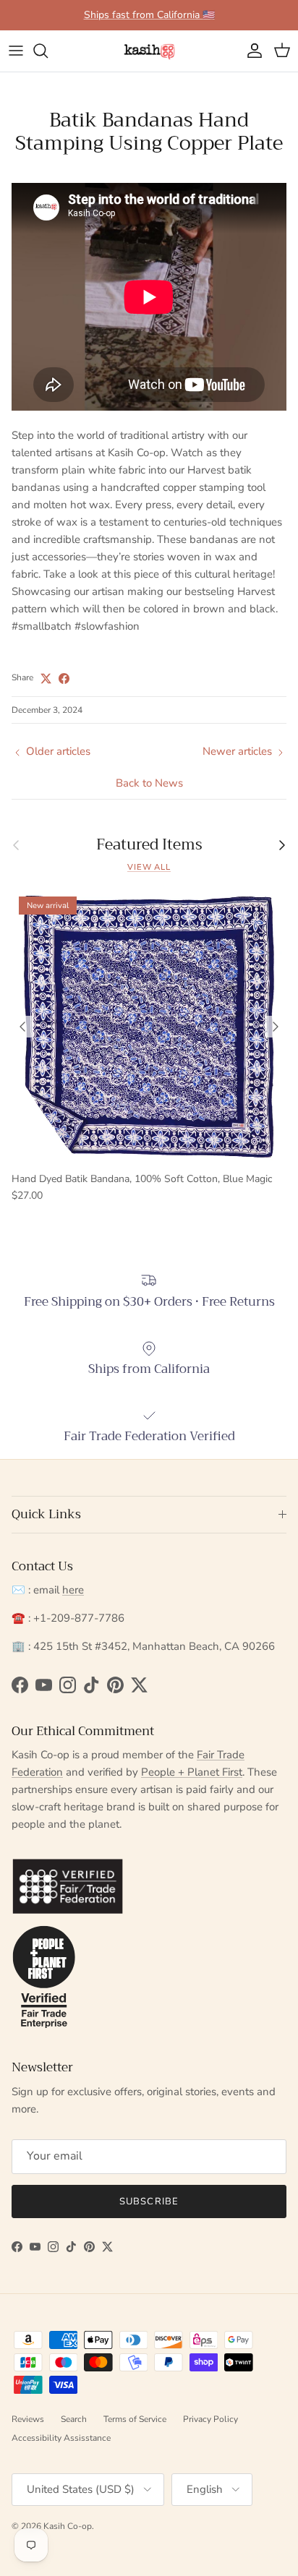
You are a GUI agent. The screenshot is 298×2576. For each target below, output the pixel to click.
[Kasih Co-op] (149, 51)
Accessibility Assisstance (61, 2438)
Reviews (28, 2419)
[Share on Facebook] (64, 679)
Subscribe (149, 2201)
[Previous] (22, 1027)
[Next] (276, 1027)
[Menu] (16, 51)
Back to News (149, 783)
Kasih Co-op (68, 2526)
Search (74, 2419)
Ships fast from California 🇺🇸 (149, 15)
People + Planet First (192, 1772)
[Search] (48, 51)
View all (149, 867)
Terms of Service (135, 2419)
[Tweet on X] (46, 679)
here (73, 1590)
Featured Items (149, 845)
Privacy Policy (210, 2419)
